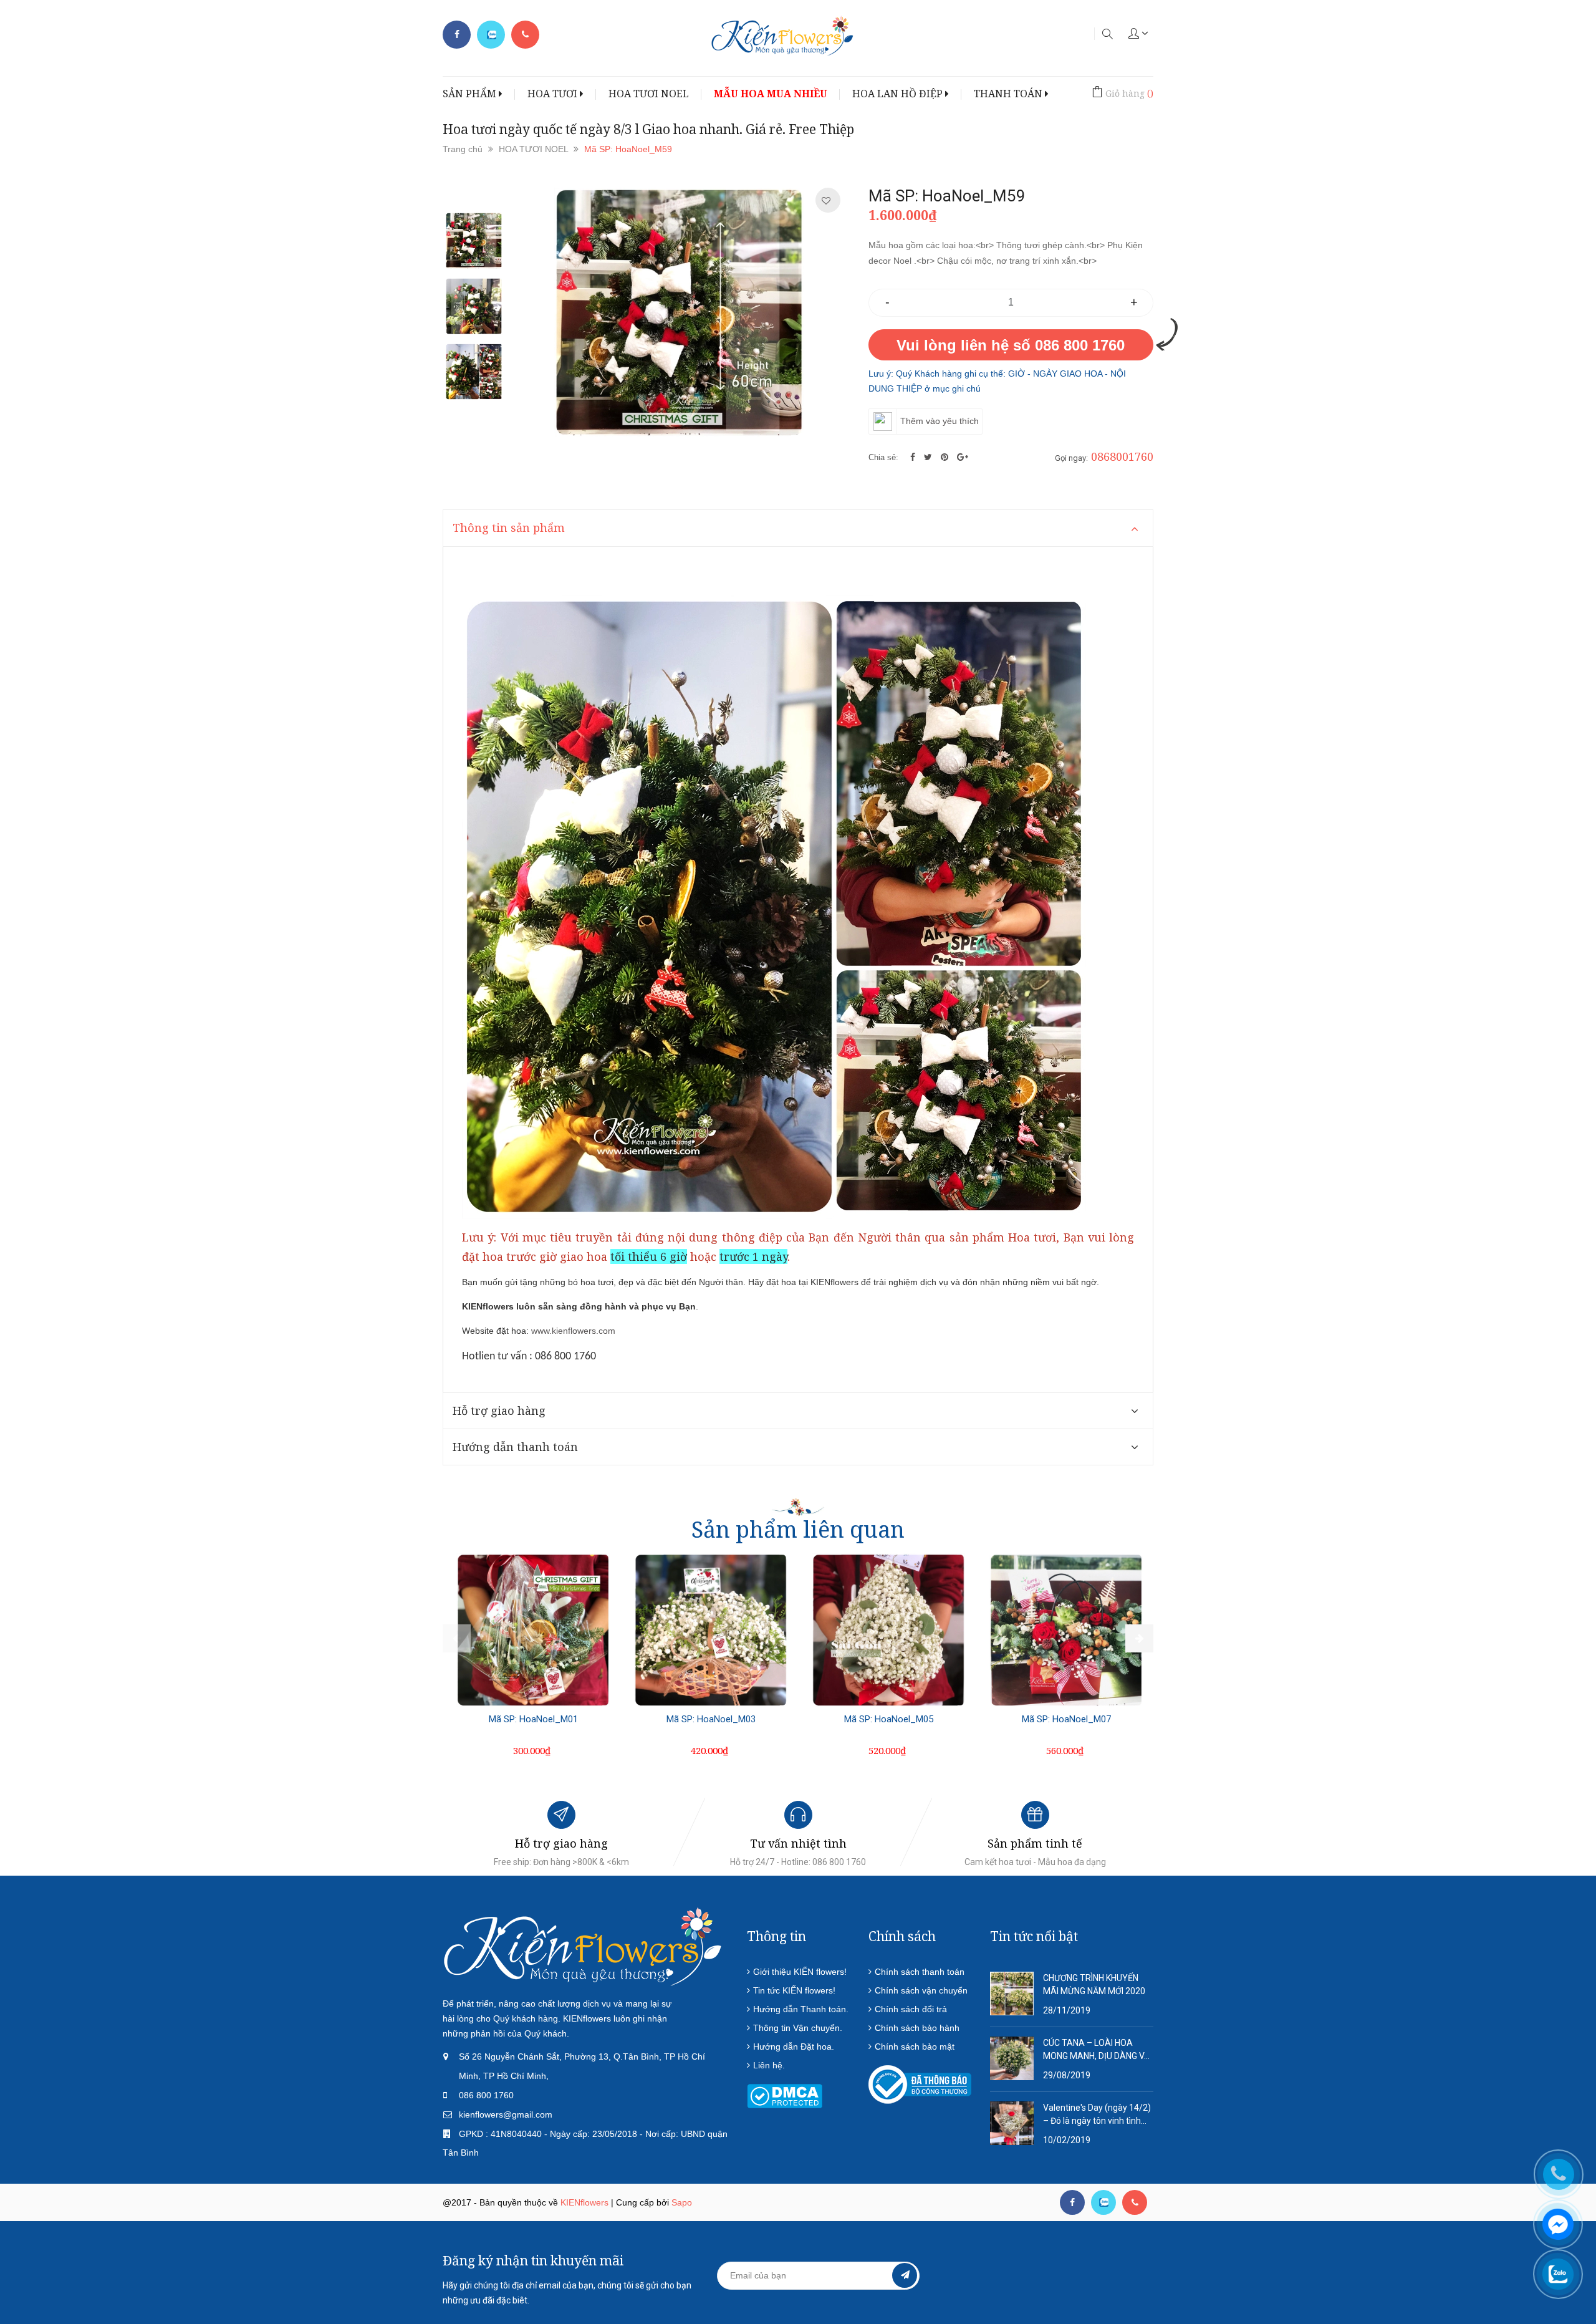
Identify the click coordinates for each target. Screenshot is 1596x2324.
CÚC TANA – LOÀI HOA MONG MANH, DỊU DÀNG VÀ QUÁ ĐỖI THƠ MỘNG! (1097, 2050)
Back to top (1333, 2254)
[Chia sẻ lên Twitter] (929, 457)
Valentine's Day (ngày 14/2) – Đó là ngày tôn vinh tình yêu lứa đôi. (1097, 2115)
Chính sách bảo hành (917, 2028)
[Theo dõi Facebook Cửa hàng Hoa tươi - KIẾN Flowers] (457, 35)
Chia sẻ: (883, 457)
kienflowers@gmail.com (506, 2114)
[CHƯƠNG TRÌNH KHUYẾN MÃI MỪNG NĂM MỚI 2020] (1012, 1992)
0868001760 (1122, 456)
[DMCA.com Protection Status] (785, 2095)
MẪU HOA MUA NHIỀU (771, 94)
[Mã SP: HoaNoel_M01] (533, 1630)
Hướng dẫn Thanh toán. (801, 2009)
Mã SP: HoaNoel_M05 (889, 1719)
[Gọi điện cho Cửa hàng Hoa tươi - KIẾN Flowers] (525, 35)
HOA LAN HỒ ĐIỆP (899, 94)
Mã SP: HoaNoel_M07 (1066, 1719)
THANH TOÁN (1009, 94)
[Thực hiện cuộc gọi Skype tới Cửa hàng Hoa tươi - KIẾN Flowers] (1103, 2202)
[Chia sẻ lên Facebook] (914, 457)
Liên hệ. (769, 2065)
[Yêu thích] (826, 201)
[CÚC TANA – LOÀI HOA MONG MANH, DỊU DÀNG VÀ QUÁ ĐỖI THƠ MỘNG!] (1012, 2057)
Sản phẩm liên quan (798, 1529)
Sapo (682, 2202)
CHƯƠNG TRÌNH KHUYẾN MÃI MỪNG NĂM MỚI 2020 (1094, 1984)
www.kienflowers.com (573, 1331)
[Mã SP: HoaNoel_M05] (888, 1630)
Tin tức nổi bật (1034, 1936)
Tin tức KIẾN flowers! (794, 1990)
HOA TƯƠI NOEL (649, 94)
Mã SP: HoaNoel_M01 (533, 1719)
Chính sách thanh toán (920, 1972)
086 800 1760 (486, 2095)
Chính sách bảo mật (915, 2047)
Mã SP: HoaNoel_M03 (711, 1719)
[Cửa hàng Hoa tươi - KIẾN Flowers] (583, 1946)
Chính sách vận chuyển (921, 1990)
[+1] (963, 457)
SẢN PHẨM (471, 94)
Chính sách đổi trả (911, 2009)
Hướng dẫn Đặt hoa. (794, 2047)
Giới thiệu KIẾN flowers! (800, 1972)
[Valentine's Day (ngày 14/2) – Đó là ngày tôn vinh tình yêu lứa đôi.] (1012, 2122)
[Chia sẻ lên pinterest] (946, 457)
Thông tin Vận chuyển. (798, 2028)
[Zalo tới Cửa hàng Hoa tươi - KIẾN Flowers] (491, 35)
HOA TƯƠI (554, 94)
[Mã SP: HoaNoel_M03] (711, 1630)
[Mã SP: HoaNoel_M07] (1066, 1630)
